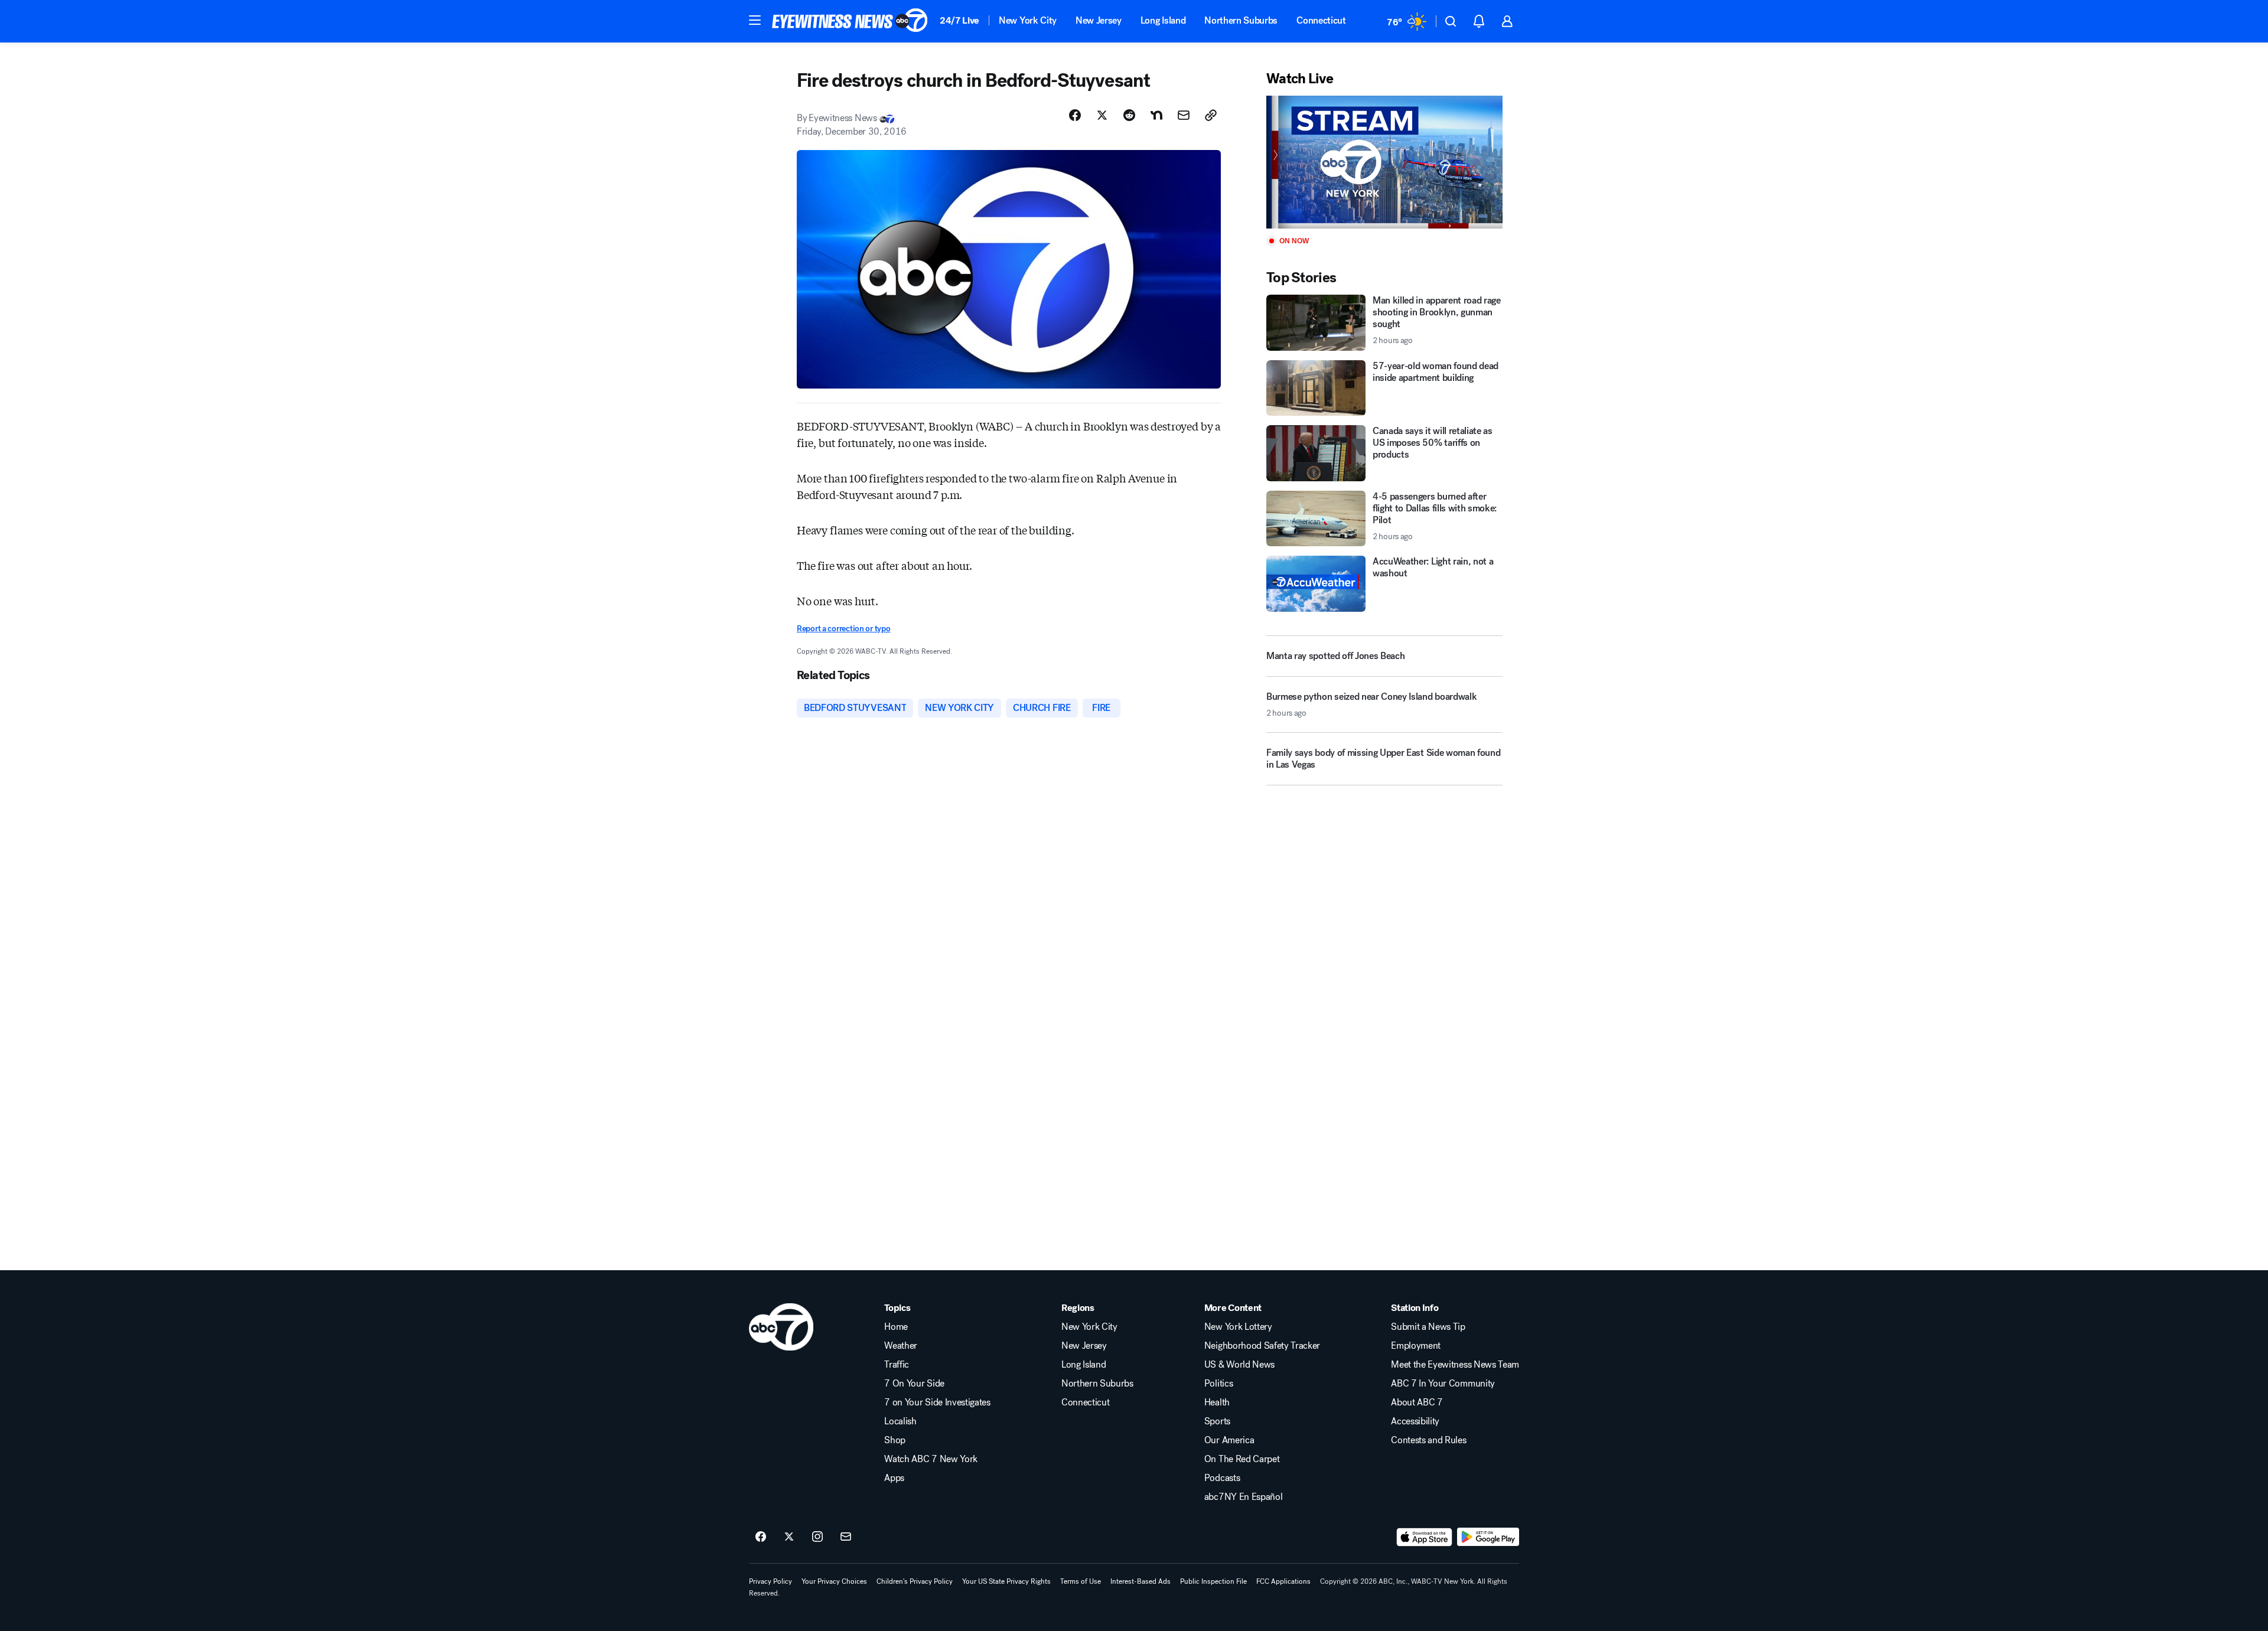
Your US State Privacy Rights (1006, 1581)
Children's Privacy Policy (915, 1581)
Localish (900, 1421)
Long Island (1163, 20)
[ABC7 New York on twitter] (789, 1537)
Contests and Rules (1428, 1440)
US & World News (1239, 1365)
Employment (1416, 1346)
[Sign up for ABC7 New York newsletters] (846, 1537)
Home (896, 1327)
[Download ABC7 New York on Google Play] (1488, 1537)
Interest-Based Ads (1140, 1581)
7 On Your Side (914, 1384)
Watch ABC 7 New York (931, 1459)
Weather (901, 1346)
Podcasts (1222, 1478)
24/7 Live (959, 20)
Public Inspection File (1213, 1581)
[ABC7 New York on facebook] (761, 1537)
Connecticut (1321, 20)
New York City (1028, 20)
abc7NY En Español (1244, 1497)
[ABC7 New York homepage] (850, 21)
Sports (1217, 1421)
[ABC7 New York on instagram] (817, 1537)
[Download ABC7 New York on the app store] (1425, 1537)
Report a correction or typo (843, 629)
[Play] (1384, 162)
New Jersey (1099, 20)
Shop (895, 1440)
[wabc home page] (781, 1327)
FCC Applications (1283, 1581)
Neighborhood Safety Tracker (1262, 1346)
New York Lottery (1238, 1327)
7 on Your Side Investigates (937, 1402)
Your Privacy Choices (834, 1581)
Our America (1229, 1440)
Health (1217, 1402)
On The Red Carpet (1242, 1459)
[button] (755, 20)
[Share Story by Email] (1184, 115)
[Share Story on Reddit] (1129, 115)
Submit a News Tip (1428, 1327)
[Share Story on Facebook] (1075, 115)
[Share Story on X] (1102, 115)
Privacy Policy (770, 1581)
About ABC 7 (1417, 1402)
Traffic (897, 1365)
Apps (894, 1478)
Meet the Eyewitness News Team (1455, 1365)
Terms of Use (1081, 1581)
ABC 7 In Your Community (1443, 1384)
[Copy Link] (1211, 115)
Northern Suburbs (1241, 20)
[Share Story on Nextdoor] (1156, 115)
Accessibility (1415, 1421)
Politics (1218, 1384)
